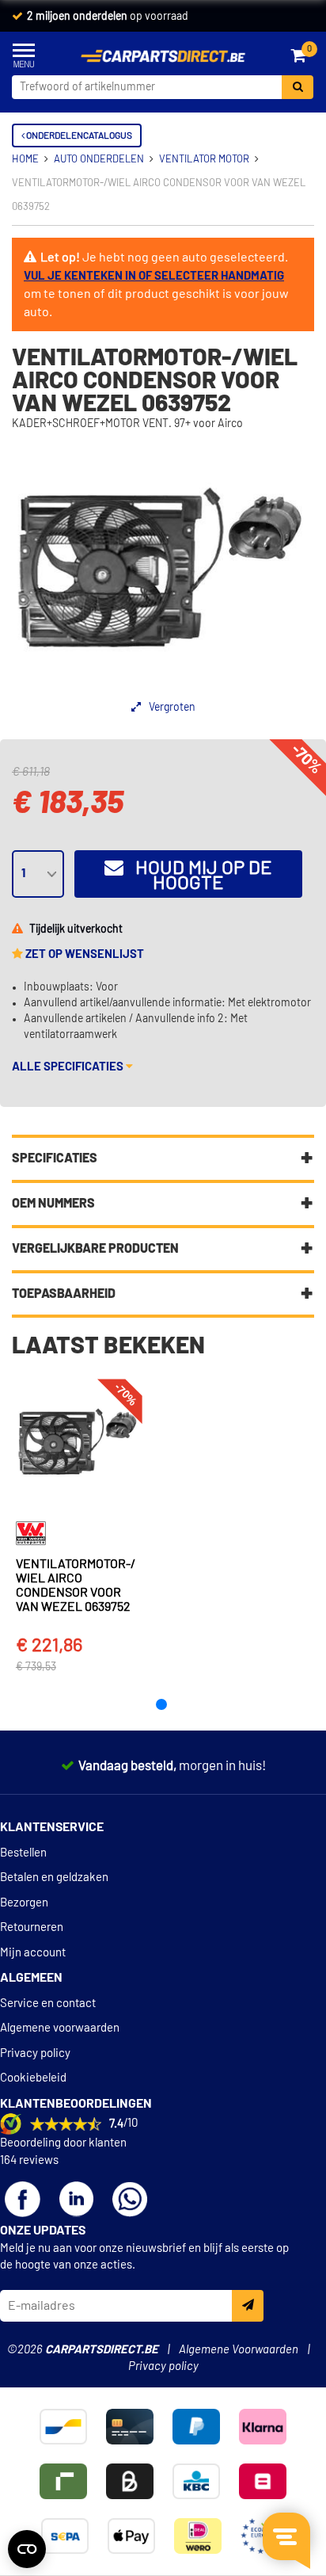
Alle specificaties (69, 1067)
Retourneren (32, 1927)
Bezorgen (24, 1903)
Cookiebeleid (33, 2078)
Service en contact (48, 2004)
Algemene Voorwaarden (239, 2350)
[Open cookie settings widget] (27, 2549)
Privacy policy (35, 2053)
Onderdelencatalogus (78, 135)
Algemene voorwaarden (60, 2028)
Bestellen (23, 1853)
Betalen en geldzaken (54, 1878)
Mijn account (33, 1953)
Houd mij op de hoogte (198, 876)
